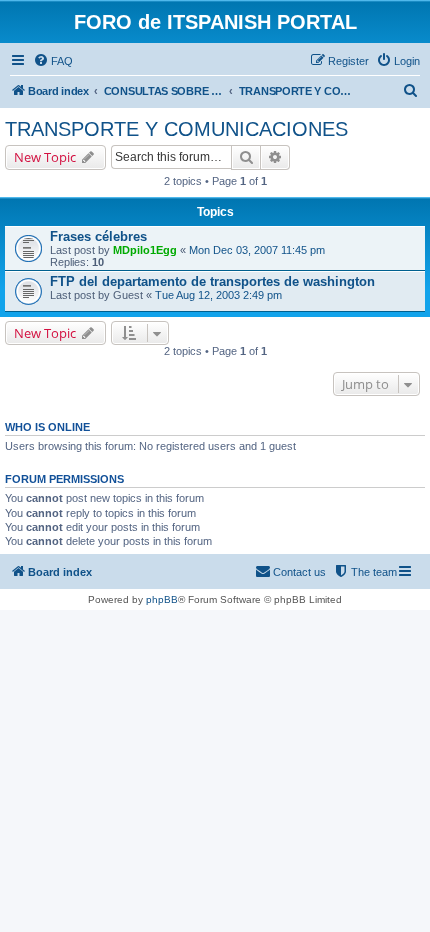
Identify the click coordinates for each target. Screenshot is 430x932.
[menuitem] (53, 61)
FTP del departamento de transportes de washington (212, 281)
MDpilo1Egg (145, 250)
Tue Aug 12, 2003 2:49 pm (218, 295)
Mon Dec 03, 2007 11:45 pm (257, 250)
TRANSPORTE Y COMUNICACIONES (176, 129)
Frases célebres (98, 236)
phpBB (162, 599)
